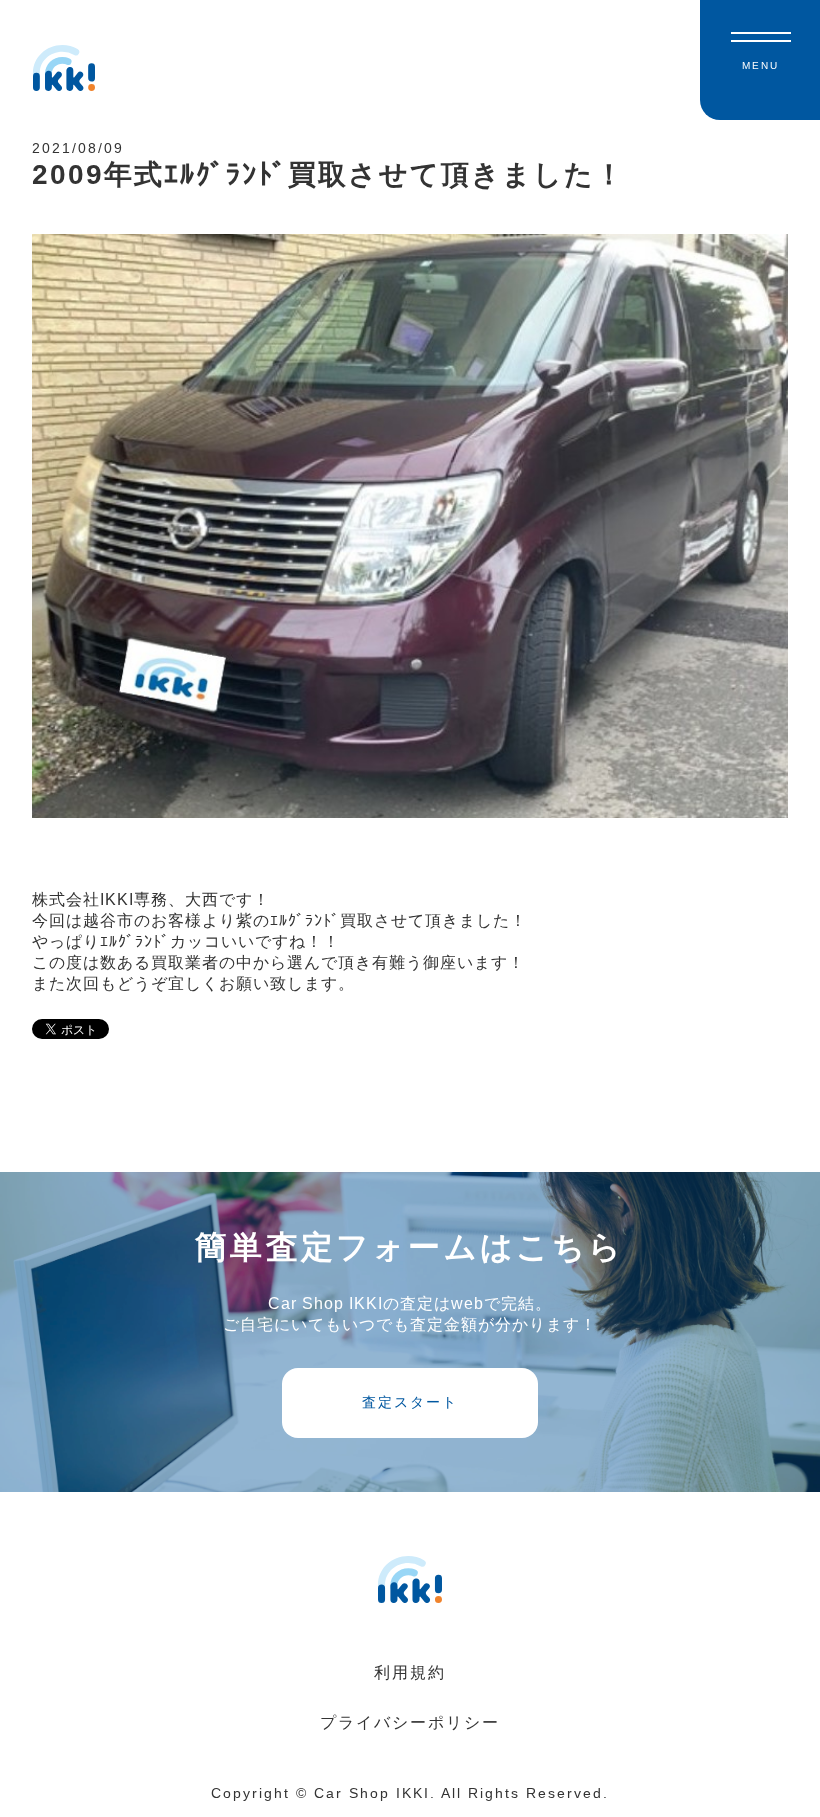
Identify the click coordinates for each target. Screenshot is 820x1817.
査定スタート (410, 1402)
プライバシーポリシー (410, 1722)
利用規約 (410, 1672)
